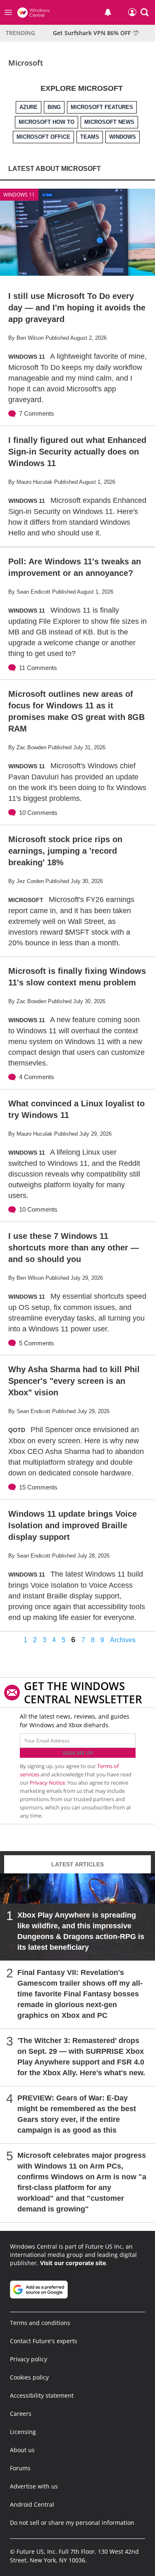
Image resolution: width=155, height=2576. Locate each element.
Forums (20, 2468)
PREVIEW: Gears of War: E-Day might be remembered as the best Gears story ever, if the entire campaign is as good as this (77, 2114)
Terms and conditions (40, 2323)
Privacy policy (29, 2359)
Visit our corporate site (73, 2263)
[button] (145, 12)
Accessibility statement (42, 2395)
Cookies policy (29, 2377)
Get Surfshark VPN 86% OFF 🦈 (96, 33)
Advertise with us (34, 2486)
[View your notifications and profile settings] (108, 12)
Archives (123, 1640)
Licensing (23, 2432)
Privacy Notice (47, 1783)
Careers (21, 2414)
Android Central (32, 2504)
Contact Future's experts (44, 2341)
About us (22, 2450)
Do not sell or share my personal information (72, 2523)
